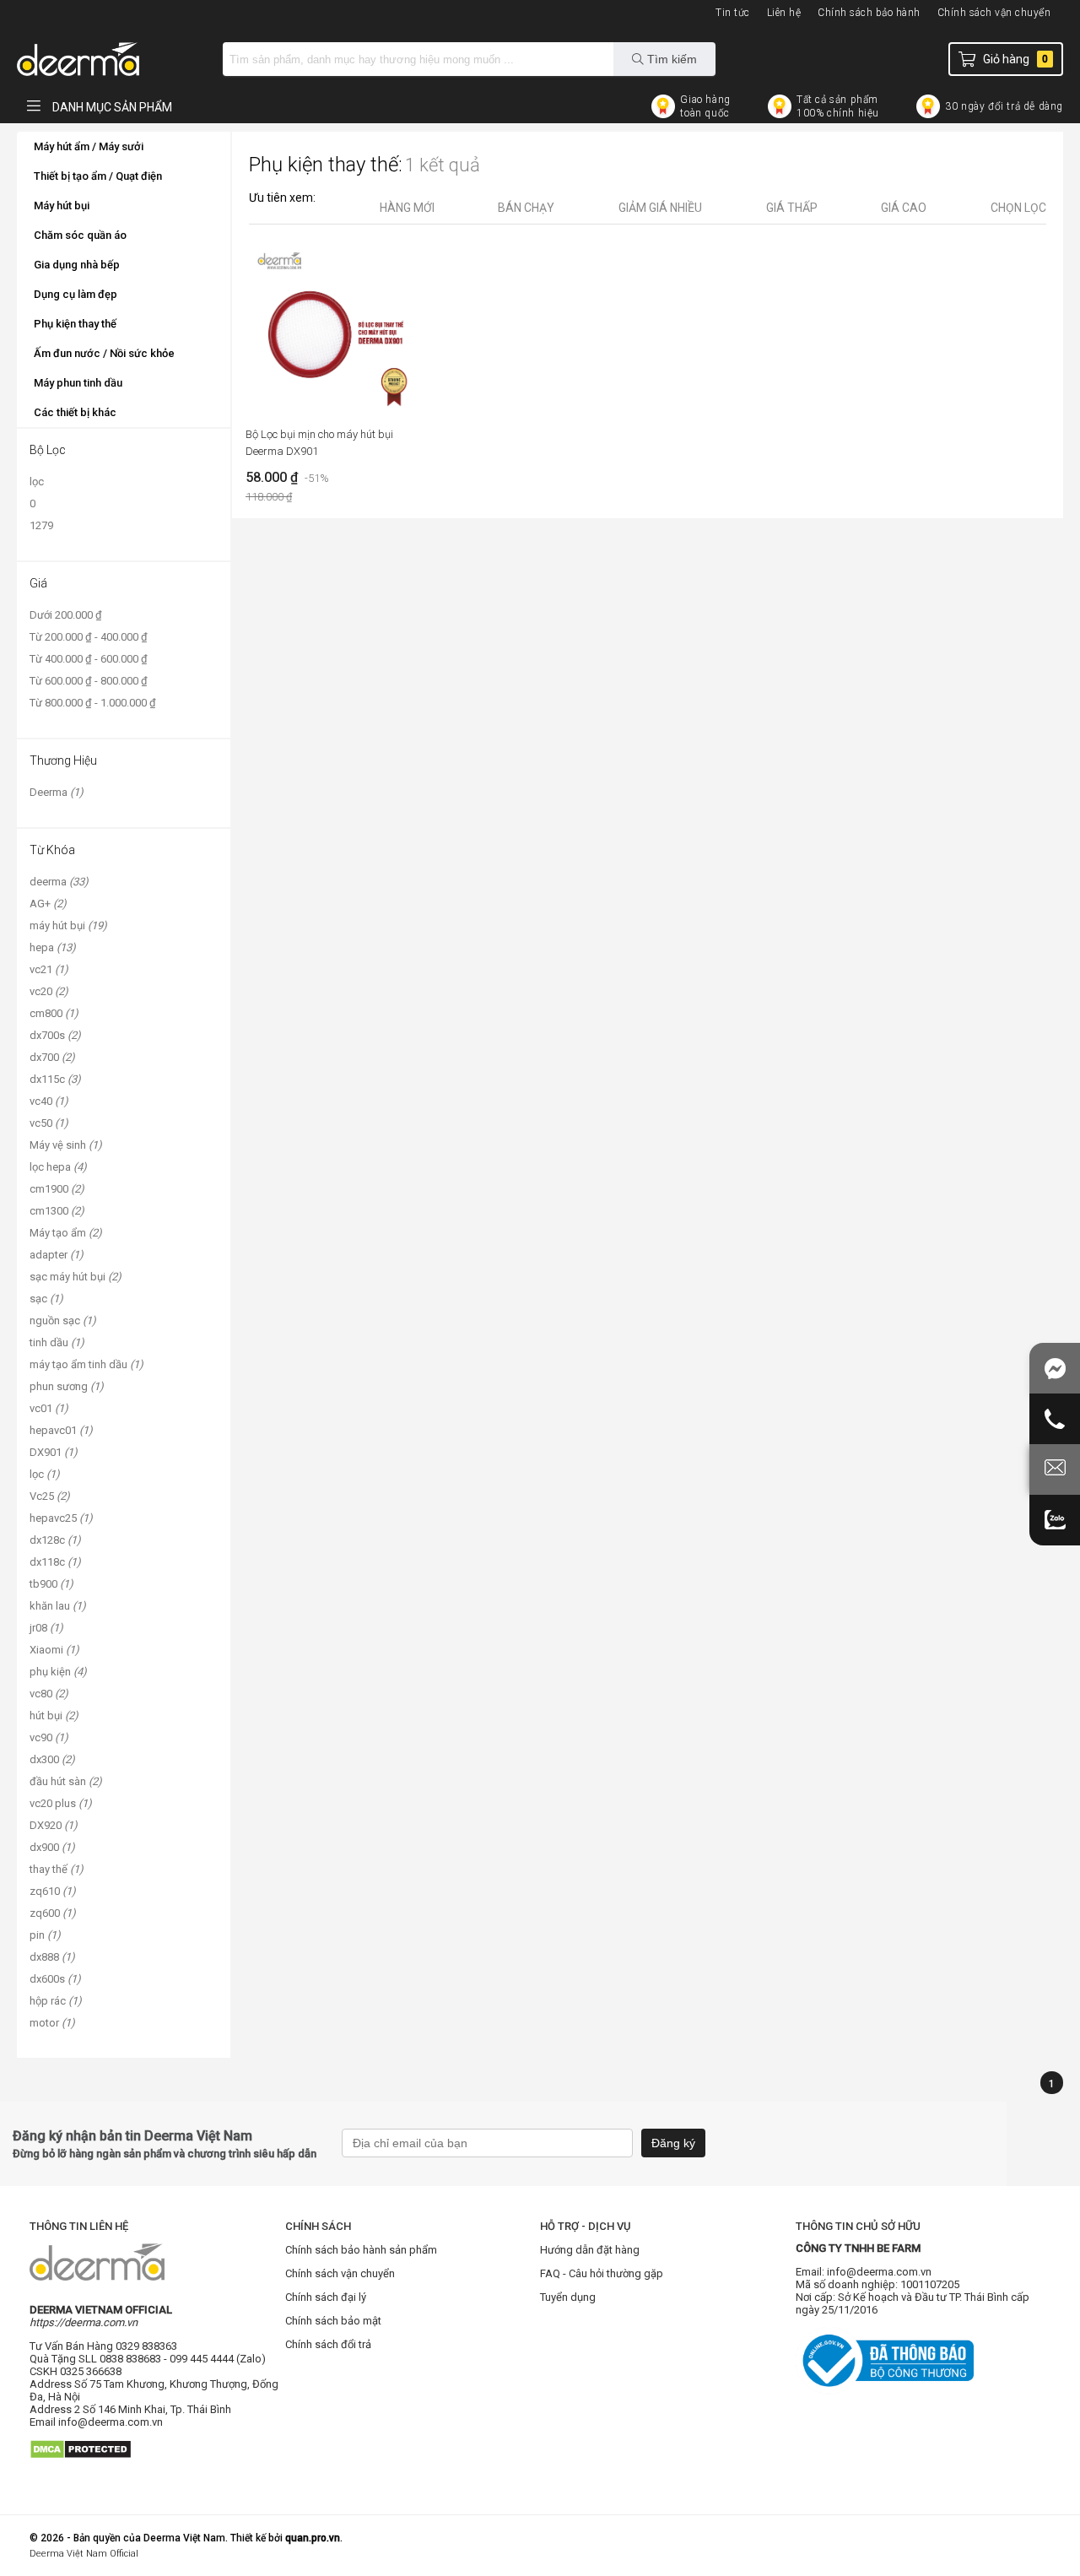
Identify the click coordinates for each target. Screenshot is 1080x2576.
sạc (46, 1299)
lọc (37, 482)
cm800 (54, 1013)
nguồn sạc (63, 1320)
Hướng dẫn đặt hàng (590, 2250)
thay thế (57, 1869)
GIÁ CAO (904, 208)
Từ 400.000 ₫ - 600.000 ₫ (89, 659)
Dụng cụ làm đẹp (76, 294)
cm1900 (57, 1189)
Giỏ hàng (1015, 59)
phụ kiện (58, 1672)
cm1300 (57, 1211)
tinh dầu (57, 1342)
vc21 (49, 969)
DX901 (54, 1452)
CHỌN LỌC (1018, 208)
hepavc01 (61, 1430)
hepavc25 (61, 1518)
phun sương (67, 1386)
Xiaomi (54, 1650)
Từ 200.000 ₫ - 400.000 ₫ (89, 637)
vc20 (49, 991)
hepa (53, 947)
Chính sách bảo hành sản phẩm (361, 2250)
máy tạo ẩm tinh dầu (86, 1364)
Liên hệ (784, 13)
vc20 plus (61, 1803)
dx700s (55, 1035)
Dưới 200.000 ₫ (66, 615)
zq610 (53, 1891)
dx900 (52, 1847)
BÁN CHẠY (526, 208)
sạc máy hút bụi (76, 1277)
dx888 (52, 1957)
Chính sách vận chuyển (994, 13)
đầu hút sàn (66, 1781)
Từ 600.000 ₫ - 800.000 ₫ (89, 681)
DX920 (54, 1825)
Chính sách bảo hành (869, 13)
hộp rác (56, 2001)
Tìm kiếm (670, 59)
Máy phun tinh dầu (78, 383)
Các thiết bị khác (75, 412)
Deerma (57, 792)
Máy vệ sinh (66, 1145)
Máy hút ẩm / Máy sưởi (89, 146)
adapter (57, 1255)
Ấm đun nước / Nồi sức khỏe (104, 353)
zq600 (53, 1913)
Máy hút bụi (62, 206)
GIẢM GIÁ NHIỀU (660, 208)
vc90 (49, 1737)
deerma (59, 882)
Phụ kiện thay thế (75, 324)
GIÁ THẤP (792, 208)
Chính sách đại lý (326, 2297)
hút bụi (54, 1716)
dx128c (55, 1540)
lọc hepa (58, 1167)
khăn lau (58, 1606)
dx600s (55, 1979)
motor (52, 2023)
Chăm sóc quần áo (80, 235)
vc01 (49, 1408)
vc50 (49, 1123)
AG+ (48, 904)
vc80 (49, 1694)
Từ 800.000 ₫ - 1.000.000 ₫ (93, 703)
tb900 (51, 1584)
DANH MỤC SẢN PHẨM (111, 107)
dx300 (52, 1759)
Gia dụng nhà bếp (77, 265)
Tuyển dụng (568, 2297)
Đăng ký (673, 2143)
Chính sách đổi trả (328, 2344)
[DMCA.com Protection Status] (81, 2465)
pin (45, 1935)
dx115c (55, 1079)
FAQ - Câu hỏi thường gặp (602, 2273)
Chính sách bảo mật (333, 2321)
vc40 (49, 1101)
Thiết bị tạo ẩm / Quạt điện (98, 176)
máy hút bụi (68, 925)
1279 (41, 525)
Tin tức (733, 13)
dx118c (55, 1562)
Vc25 (50, 1496)
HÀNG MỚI (407, 208)
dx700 (52, 1057)
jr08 (46, 1628)
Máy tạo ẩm (66, 1233)
